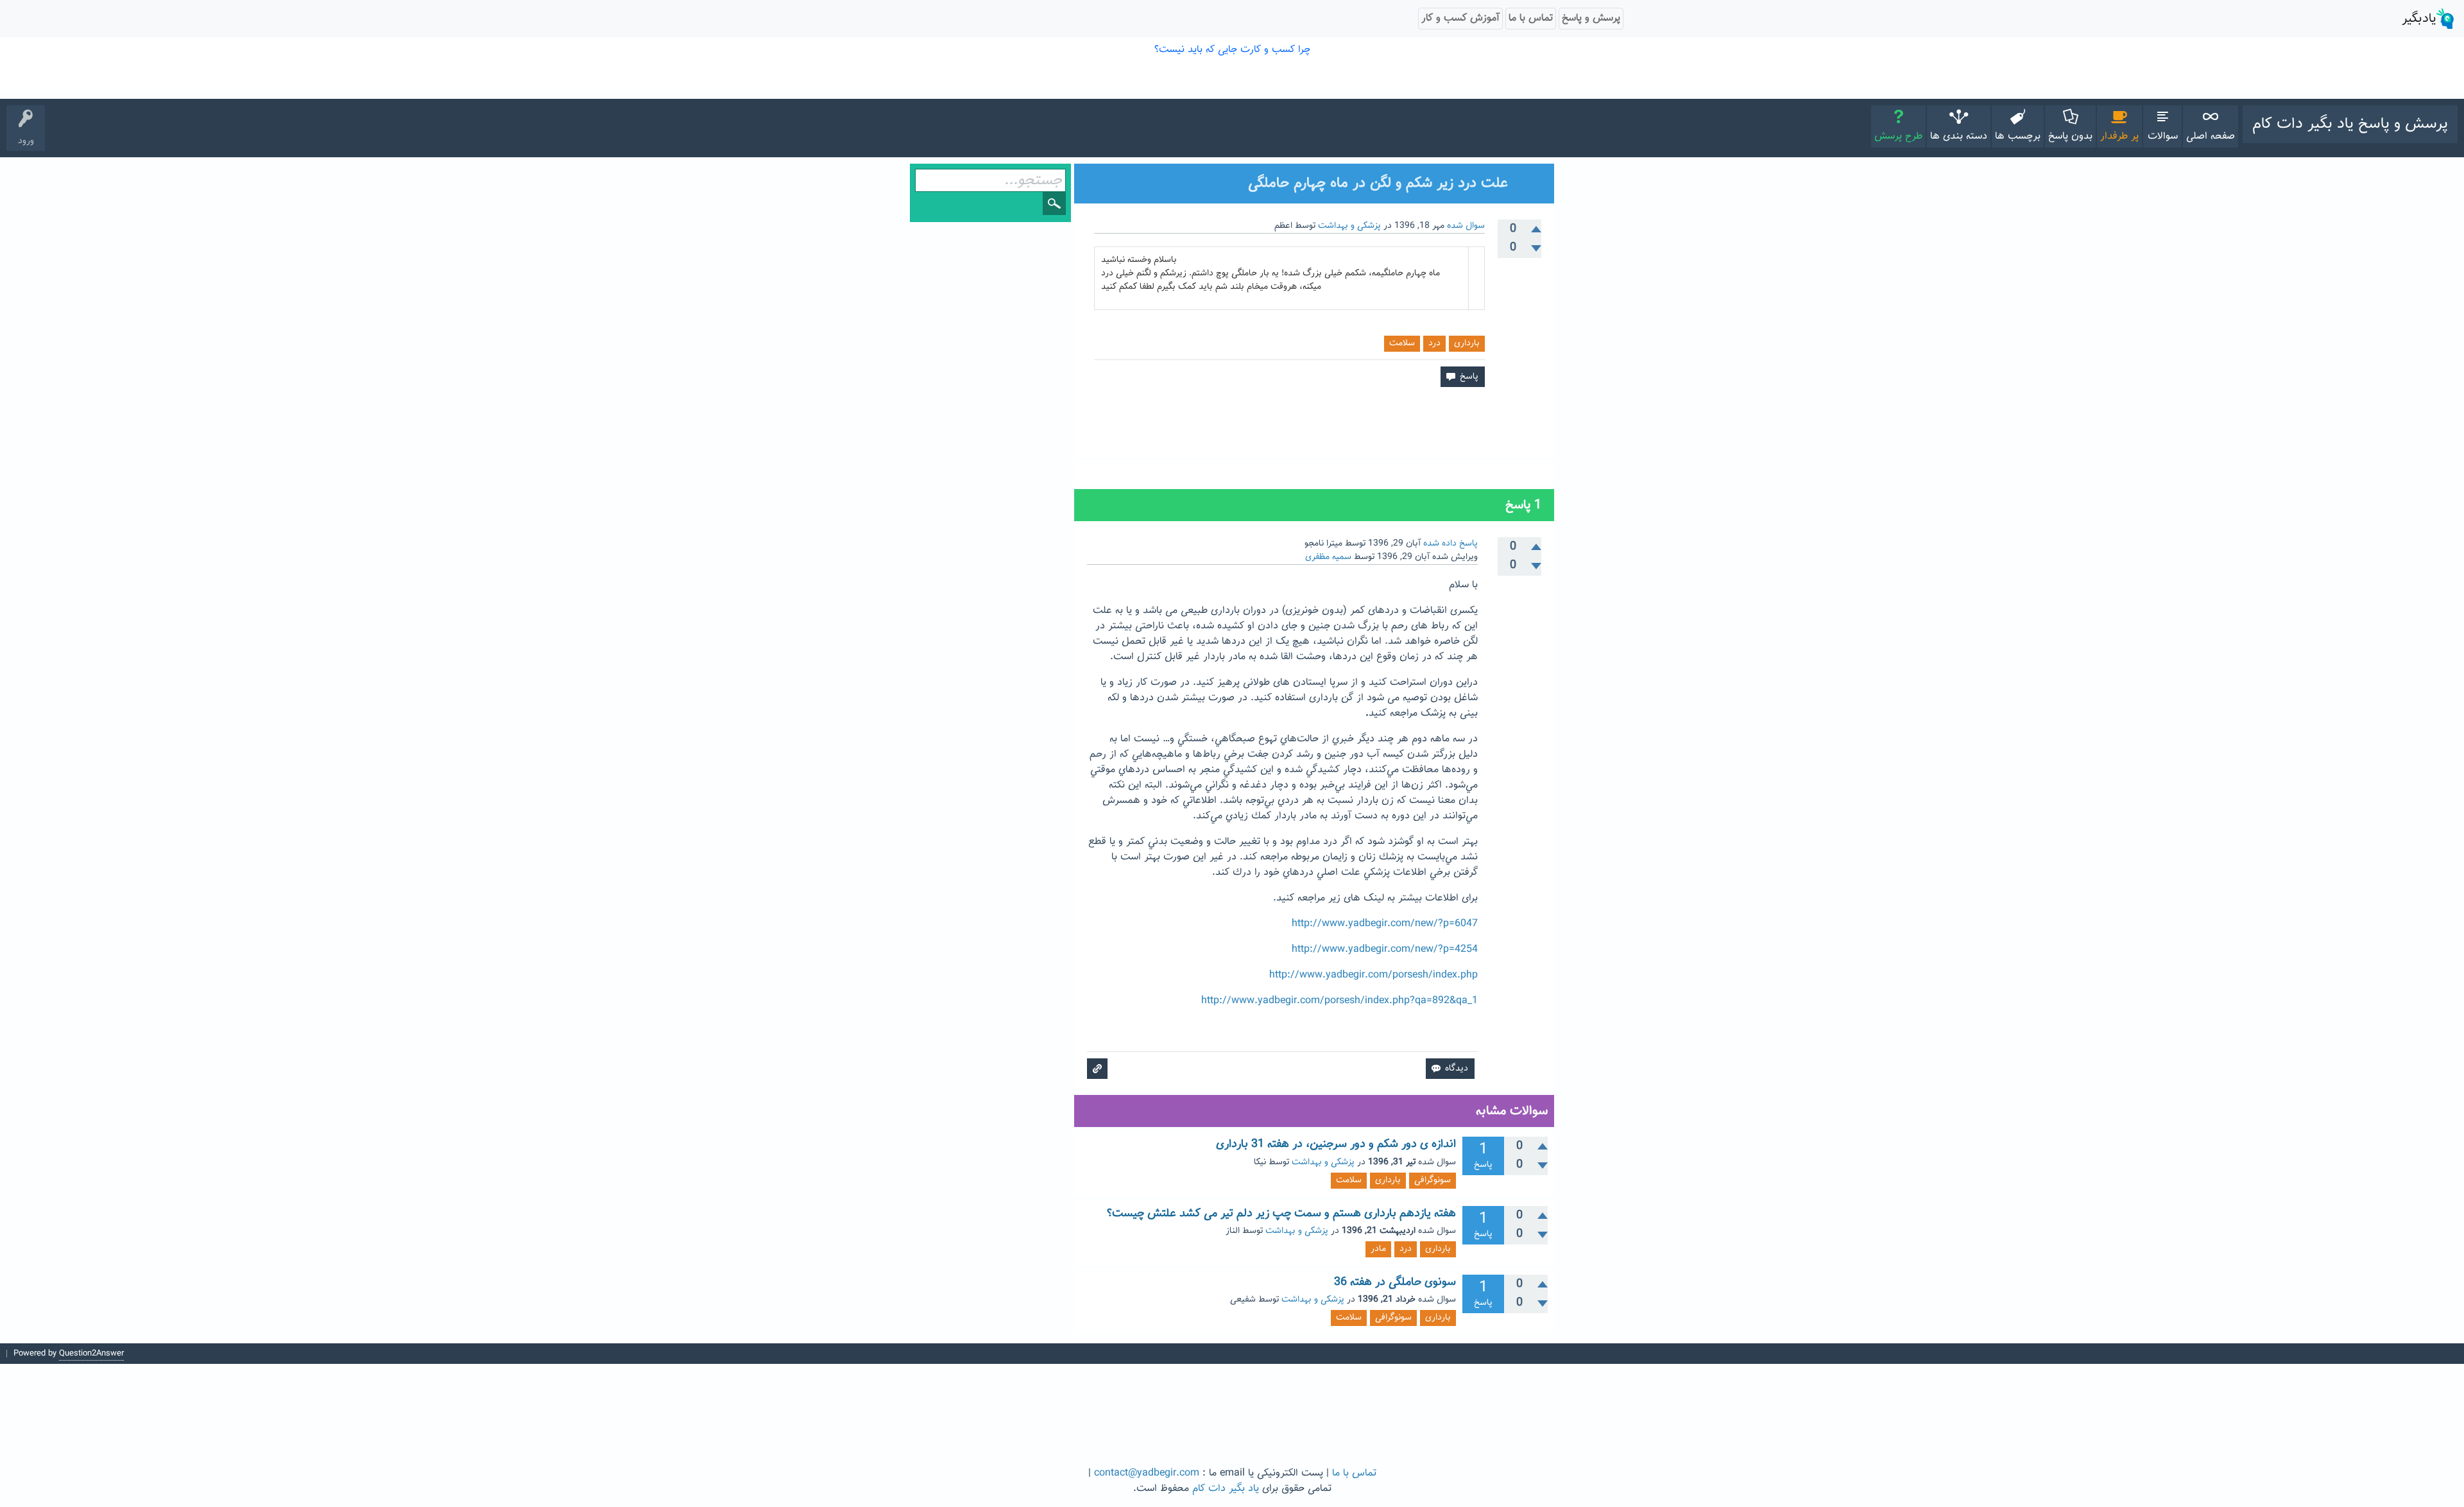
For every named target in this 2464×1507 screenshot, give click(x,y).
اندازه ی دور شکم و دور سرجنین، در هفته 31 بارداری (1336, 1144)
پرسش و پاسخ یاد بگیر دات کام (2350, 124)
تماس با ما (1354, 1473)
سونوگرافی (1433, 1180)
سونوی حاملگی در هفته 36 (1395, 1282)
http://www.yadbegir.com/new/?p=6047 (1385, 924)
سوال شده (1466, 226)
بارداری (1467, 343)
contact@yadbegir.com (1147, 1473)
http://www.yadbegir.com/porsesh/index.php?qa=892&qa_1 (1339, 1001)
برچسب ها (2018, 136)
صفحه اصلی (2211, 136)
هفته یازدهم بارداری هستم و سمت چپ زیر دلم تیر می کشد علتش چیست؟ (1281, 1214)
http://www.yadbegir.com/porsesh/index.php (1373, 975)
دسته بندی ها (1959, 136)
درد (1434, 343)
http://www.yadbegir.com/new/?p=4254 (1385, 950)
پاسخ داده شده (1450, 544)
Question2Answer (91, 1354)
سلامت (1402, 343)
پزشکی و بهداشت (1349, 226)
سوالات (2163, 136)
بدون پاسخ (2070, 136)
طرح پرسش (1898, 136)
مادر (1378, 1249)
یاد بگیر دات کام (1226, 1489)
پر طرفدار (2119, 136)
